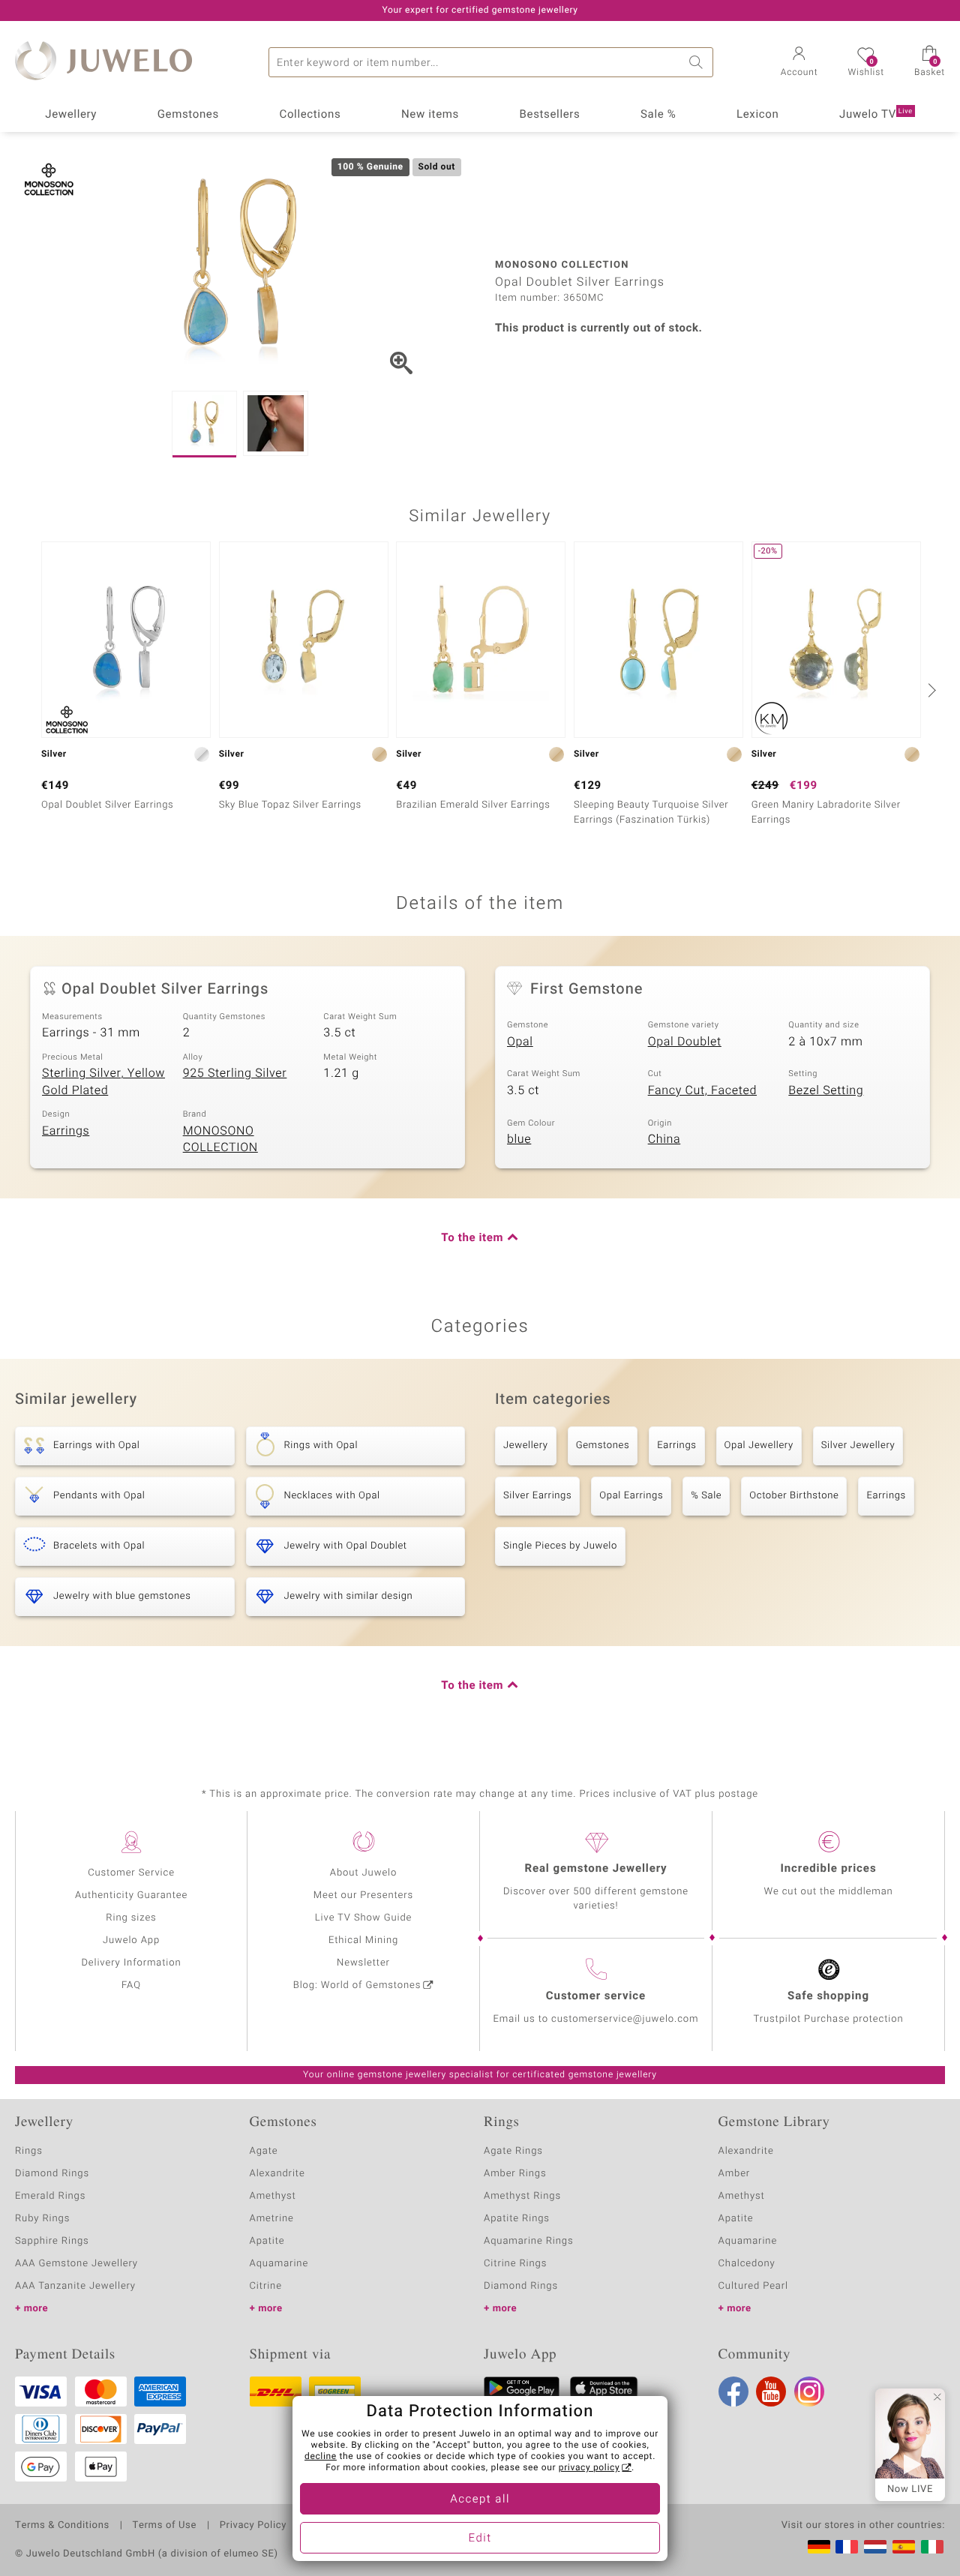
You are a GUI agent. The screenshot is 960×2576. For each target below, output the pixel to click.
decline (321, 2457)
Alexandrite (277, 2174)
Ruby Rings (42, 2219)
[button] (799, 63)
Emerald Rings (50, 2196)
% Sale (706, 1496)
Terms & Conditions (62, 2526)
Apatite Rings (517, 2219)
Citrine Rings (515, 2264)
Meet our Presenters (363, 1895)
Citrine (266, 2286)
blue (519, 1139)
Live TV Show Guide (364, 1918)
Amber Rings (515, 2174)
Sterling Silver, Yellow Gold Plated (103, 1082)
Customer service (596, 1996)
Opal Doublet (685, 1042)
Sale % (658, 115)
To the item (472, 1238)
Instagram (809, 2392)
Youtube (771, 2392)
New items (430, 115)
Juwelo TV (876, 115)
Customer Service (131, 1873)
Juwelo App (131, 1940)
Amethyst (273, 2196)
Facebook (733, 2392)
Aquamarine (279, 2264)
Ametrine (272, 2219)
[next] (930, 690)
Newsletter (363, 1963)
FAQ (131, 1985)
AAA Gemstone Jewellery (76, 2264)
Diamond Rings (52, 2174)
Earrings (66, 1131)
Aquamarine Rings (528, 2241)
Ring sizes (131, 1918)
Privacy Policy (253, 2526)
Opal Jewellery (759, 1445)
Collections (310, 115)
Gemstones (188, 115)
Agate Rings (513, 2151)
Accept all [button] (480, 2500)
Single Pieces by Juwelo (560, 1546)
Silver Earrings (537, 1496)
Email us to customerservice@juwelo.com (596, 2019)
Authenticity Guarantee (131, 1895)
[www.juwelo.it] (932, 2547)
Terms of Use (165, 2526)
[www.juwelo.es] (904, 2547)
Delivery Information (131, 1963)
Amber (735, 2174)
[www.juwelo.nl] (875, 2547)
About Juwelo (363, 1873)
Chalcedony (747, 2264)
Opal (520, 1042)
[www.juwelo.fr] (847, 2547)
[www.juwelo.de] (819, 2547)
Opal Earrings (631, 1496)
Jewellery (71, 115)
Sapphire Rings (52, 2241)
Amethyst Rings (522, 2196)
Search (698, 62)
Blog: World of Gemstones (357, 1985)
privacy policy (589, 2468)
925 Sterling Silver (235, 1073)
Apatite (267, 2241)
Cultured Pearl (753, 2286)
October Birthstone (794, 1496)
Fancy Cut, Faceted (702, 1090)
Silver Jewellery (858, 1445)
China (664, 1139)
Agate (264, 2151)
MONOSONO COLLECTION (220, 1140)
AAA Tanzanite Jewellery (75, 2286)
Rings (29, 2151)
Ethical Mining (363, 1940)
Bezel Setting (826, 1090)
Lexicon (758, 115)
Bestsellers (550, 115)
